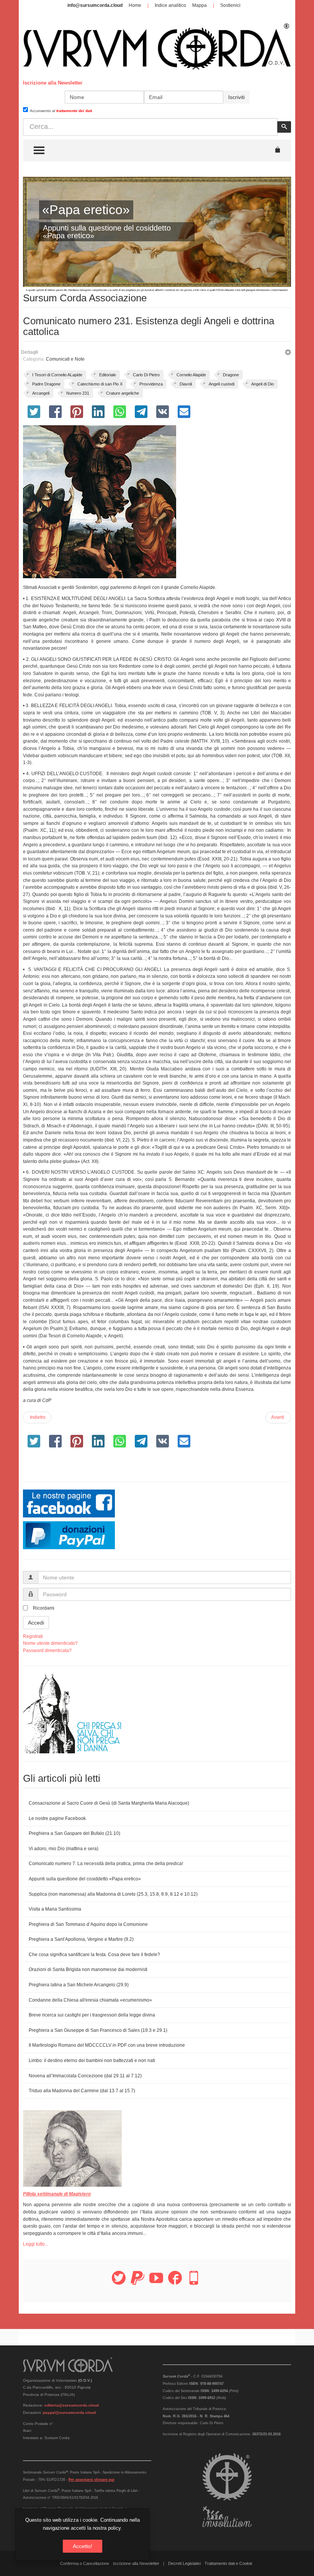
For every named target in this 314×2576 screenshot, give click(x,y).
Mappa (200, 5)
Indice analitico (170, 5)
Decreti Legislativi (184, 2563)
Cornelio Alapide (191, 375)
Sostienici (230, 5)
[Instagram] (194, 2282)
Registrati (33, 1636)
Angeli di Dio (262, 384)
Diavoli (186, 384)
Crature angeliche (123, 393)
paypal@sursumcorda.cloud (69, 2413)
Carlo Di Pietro (146, 375)
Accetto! (83, 2546)
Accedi (36, 1623)
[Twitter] (119, 2282)
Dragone (231, 375)
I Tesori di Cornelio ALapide (57, 375)
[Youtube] (156, 2282)
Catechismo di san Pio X (100, 384)
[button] (288, 353)
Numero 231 (78, 393)
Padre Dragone (46, 384)
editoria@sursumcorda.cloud (72, 2405)
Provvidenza (151, 384)
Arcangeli (41, 393)
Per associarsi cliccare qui (92, 2480)
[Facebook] (175, 2282)
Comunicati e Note (65, 359)
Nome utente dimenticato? (50, 1643)
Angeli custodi (222, 384)
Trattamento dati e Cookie (228, 2563)
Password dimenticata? (47, 1651)
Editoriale (108, 375)
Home (135, 5)
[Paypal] (137, 2282)
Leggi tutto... (36, 2244)
